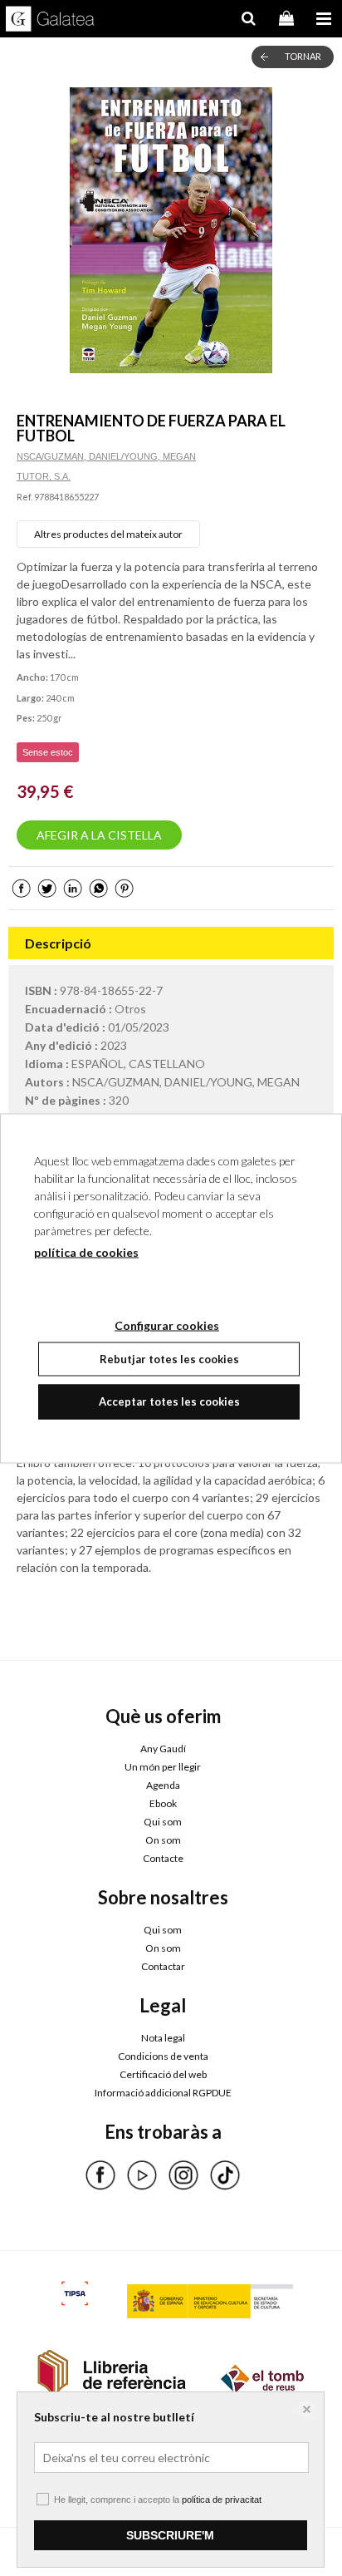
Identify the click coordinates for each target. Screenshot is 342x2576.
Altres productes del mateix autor (108, 534)
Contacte (163, 1858)
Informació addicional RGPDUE (163, 2093)
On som (163, 1840)
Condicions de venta (163, 2056)
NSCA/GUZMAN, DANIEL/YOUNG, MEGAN (106, 456)
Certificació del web (163, 2074)
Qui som (163, 1822)
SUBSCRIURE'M (170, 2535)
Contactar (163, 1966)
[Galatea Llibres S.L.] (50, 21)
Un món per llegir (163, 1767)
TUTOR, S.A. (44, 476)
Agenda (163, 1785)
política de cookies (86, 1251)
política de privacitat (222, 2500)
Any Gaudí (163, 1749)
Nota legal (163, 2038)
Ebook (163, 1803)
